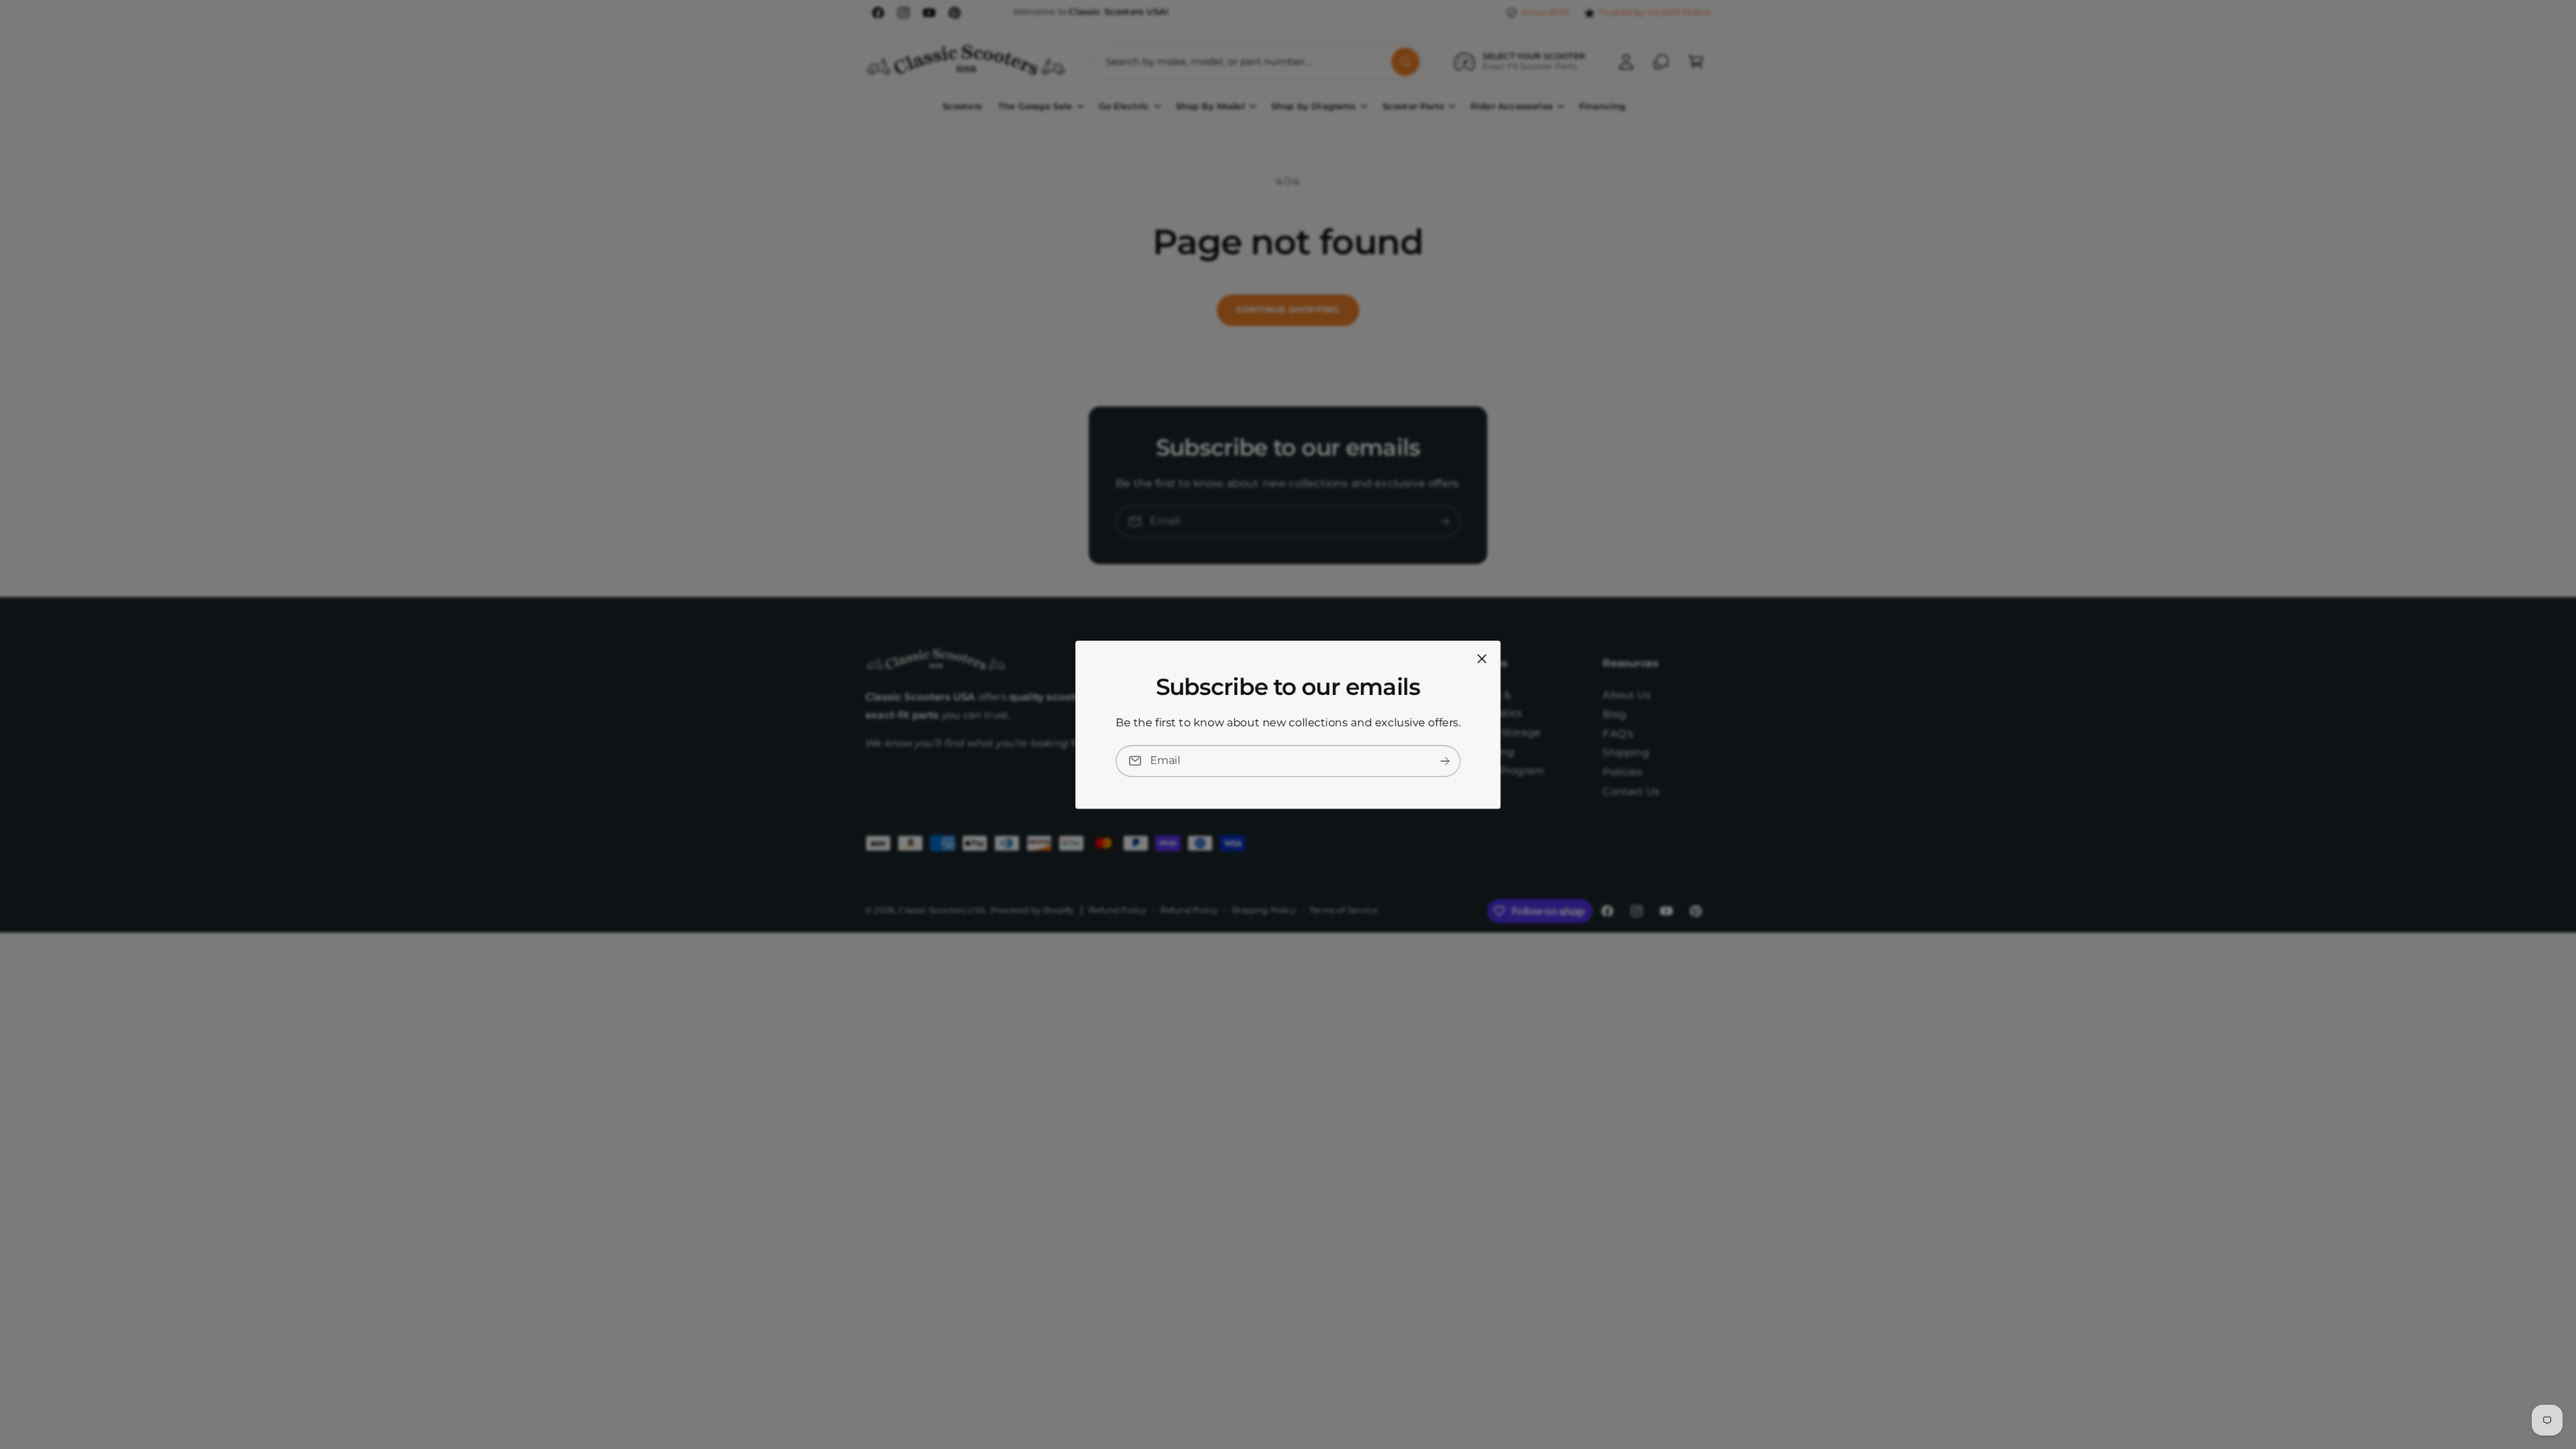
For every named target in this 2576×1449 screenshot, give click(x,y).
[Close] (1482, 658)
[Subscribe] (1445, 760)
